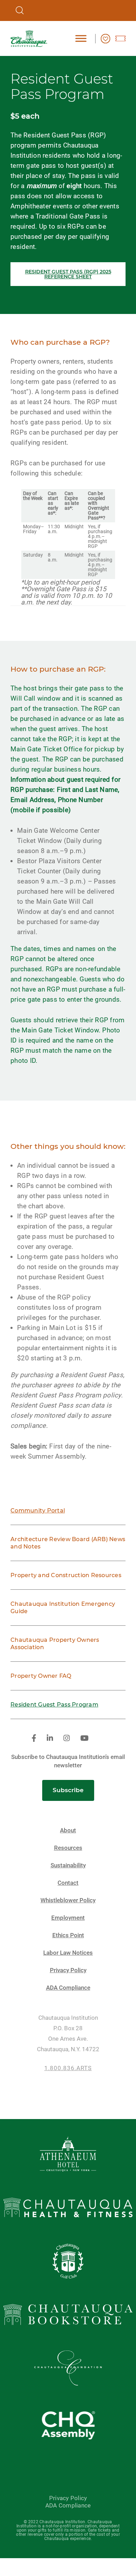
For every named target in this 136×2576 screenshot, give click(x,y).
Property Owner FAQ (41, 1676)
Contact (68, 1883)
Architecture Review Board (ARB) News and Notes (68, 1543)
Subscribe (68, 1790)
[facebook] (34, 1738)
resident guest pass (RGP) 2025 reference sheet (68, 274)
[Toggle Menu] (81, 38)
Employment (68, 1918)
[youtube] (84, 1738)
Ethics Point (68, 1935)
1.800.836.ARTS (68, 2068)
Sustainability (68, 1865)
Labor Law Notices (68, 1953)
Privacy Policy (68, 1970)
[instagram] (67, 1738)
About (68, 1830)
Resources (68, 1848)
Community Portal (38, 1511)
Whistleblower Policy (68, 1900)
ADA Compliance (68, 1988)
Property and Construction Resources (66, 1575)
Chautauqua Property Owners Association (55, 1644)
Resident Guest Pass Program (54, 1705)
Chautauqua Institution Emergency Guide (63, 1608)
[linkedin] (50, 1738)
